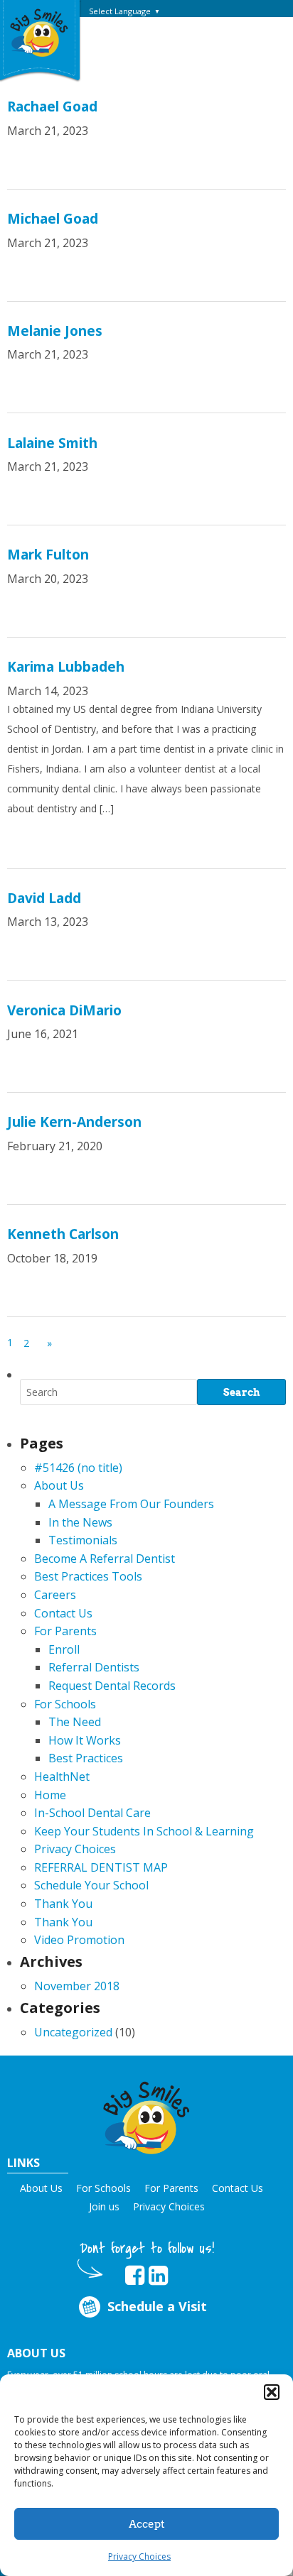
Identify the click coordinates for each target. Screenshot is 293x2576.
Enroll (64, 1649)
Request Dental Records (112, 1686)
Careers (55, 1595)
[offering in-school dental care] (39, 32)
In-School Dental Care (92, 1813)
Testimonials (83, 1540)
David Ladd (44, 898)
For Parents (65, 1631)
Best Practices (86, 1758)
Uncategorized (73, 2032)
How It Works (85, 1740)
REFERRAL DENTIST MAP (101, 1867)
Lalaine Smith (52, 443)
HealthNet (62, 1777)
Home (50, 1795)
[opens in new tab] (135, 2276)
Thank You (63, 1904)
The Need (75, 1722)
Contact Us (63, 1613)
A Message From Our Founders (131, 1504)
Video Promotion (79, 1940)
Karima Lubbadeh (66, 667)
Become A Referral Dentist (105, 1559)
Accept (147, 2524)
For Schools (65, 1704)
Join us (104, 2206)
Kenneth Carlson (63, 1234)
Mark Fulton (48, 555)
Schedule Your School (91, 1885)
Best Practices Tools (88, 1576)
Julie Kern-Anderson (74, 1122)
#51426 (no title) (78, 1468)
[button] (272, 2392)
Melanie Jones (55, 331)
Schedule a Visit (157, 2306)
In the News (80, 1522)
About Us (59, 1485)
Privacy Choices (139, 2556)
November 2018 (77, 1986)
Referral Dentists (94, 1667)
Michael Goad (53, 219)
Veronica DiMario (64, 1010)
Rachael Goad (52, 107)
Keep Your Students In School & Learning (144, 1831)
